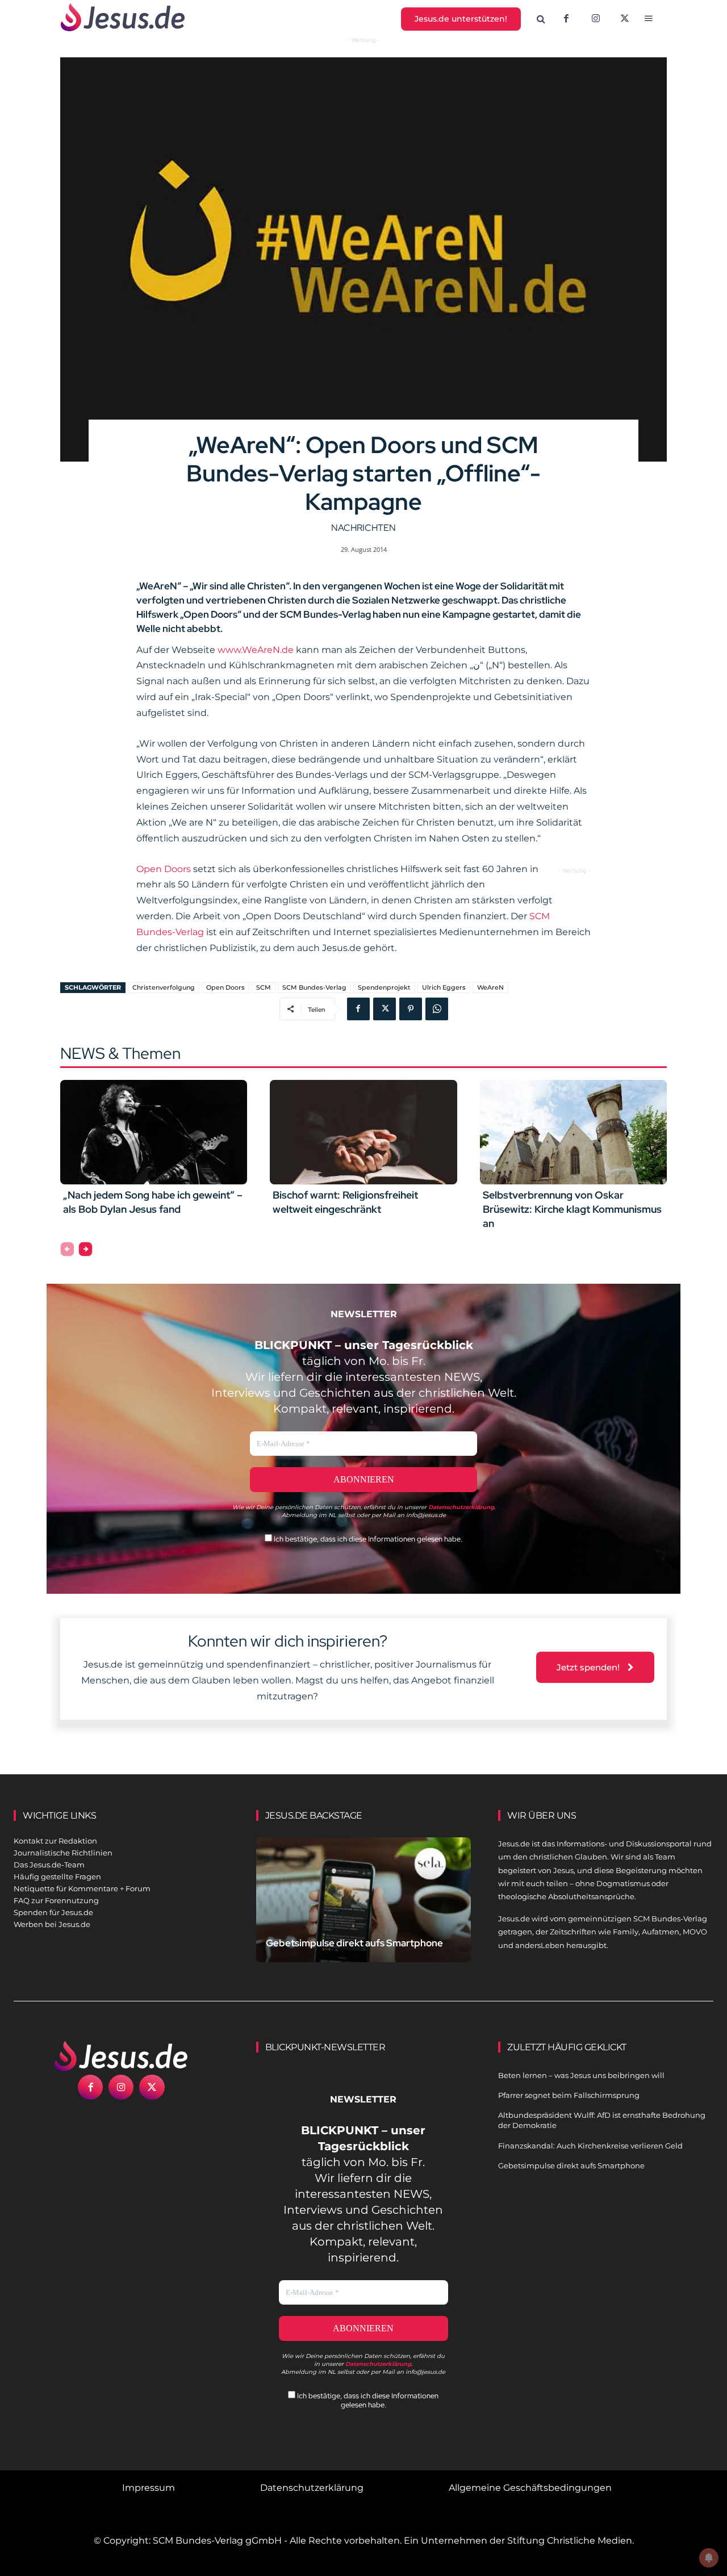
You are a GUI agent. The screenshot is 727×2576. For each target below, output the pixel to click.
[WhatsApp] (437, 1009)
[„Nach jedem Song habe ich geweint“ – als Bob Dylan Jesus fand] (154, 1132)
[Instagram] (596, 19)
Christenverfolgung (164, 987)
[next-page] (85, 1249)
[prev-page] (67, 1249)
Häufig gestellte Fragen (57, 1876)
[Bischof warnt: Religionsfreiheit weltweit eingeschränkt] (363, 1132)
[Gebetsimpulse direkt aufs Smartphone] (364, 1904)
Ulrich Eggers (444, 987)
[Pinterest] (411, 1009)
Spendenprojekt (384, 987)
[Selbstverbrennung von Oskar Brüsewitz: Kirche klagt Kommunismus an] (573, 1132)
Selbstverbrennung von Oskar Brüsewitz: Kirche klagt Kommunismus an (572, 1209)
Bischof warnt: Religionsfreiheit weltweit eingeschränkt (345, 1202)
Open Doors (165, 869)
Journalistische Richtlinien (63, 1853)
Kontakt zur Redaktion (55, 1841)
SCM (264, 987)
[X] (625, 19)
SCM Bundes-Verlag (314, 987)
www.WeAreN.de (256, 650)
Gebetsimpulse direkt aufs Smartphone (354, 1943)
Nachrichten (363, 528)
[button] (541, 19)
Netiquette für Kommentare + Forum (82, 1888)
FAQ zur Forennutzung (56, 1900)
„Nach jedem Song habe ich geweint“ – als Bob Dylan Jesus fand (153, 1202)
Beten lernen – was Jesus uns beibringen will (581, 2075)
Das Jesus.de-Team (49, 1865)
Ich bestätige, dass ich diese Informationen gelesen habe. (367, 1539)
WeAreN (490, 987)
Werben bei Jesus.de (52, 1924)
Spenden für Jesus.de (53, 1912)
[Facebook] (566, 19)
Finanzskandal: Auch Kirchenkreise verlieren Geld (590, 2146)
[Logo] (121, 2056)
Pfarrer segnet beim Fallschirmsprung (569, 2095)
